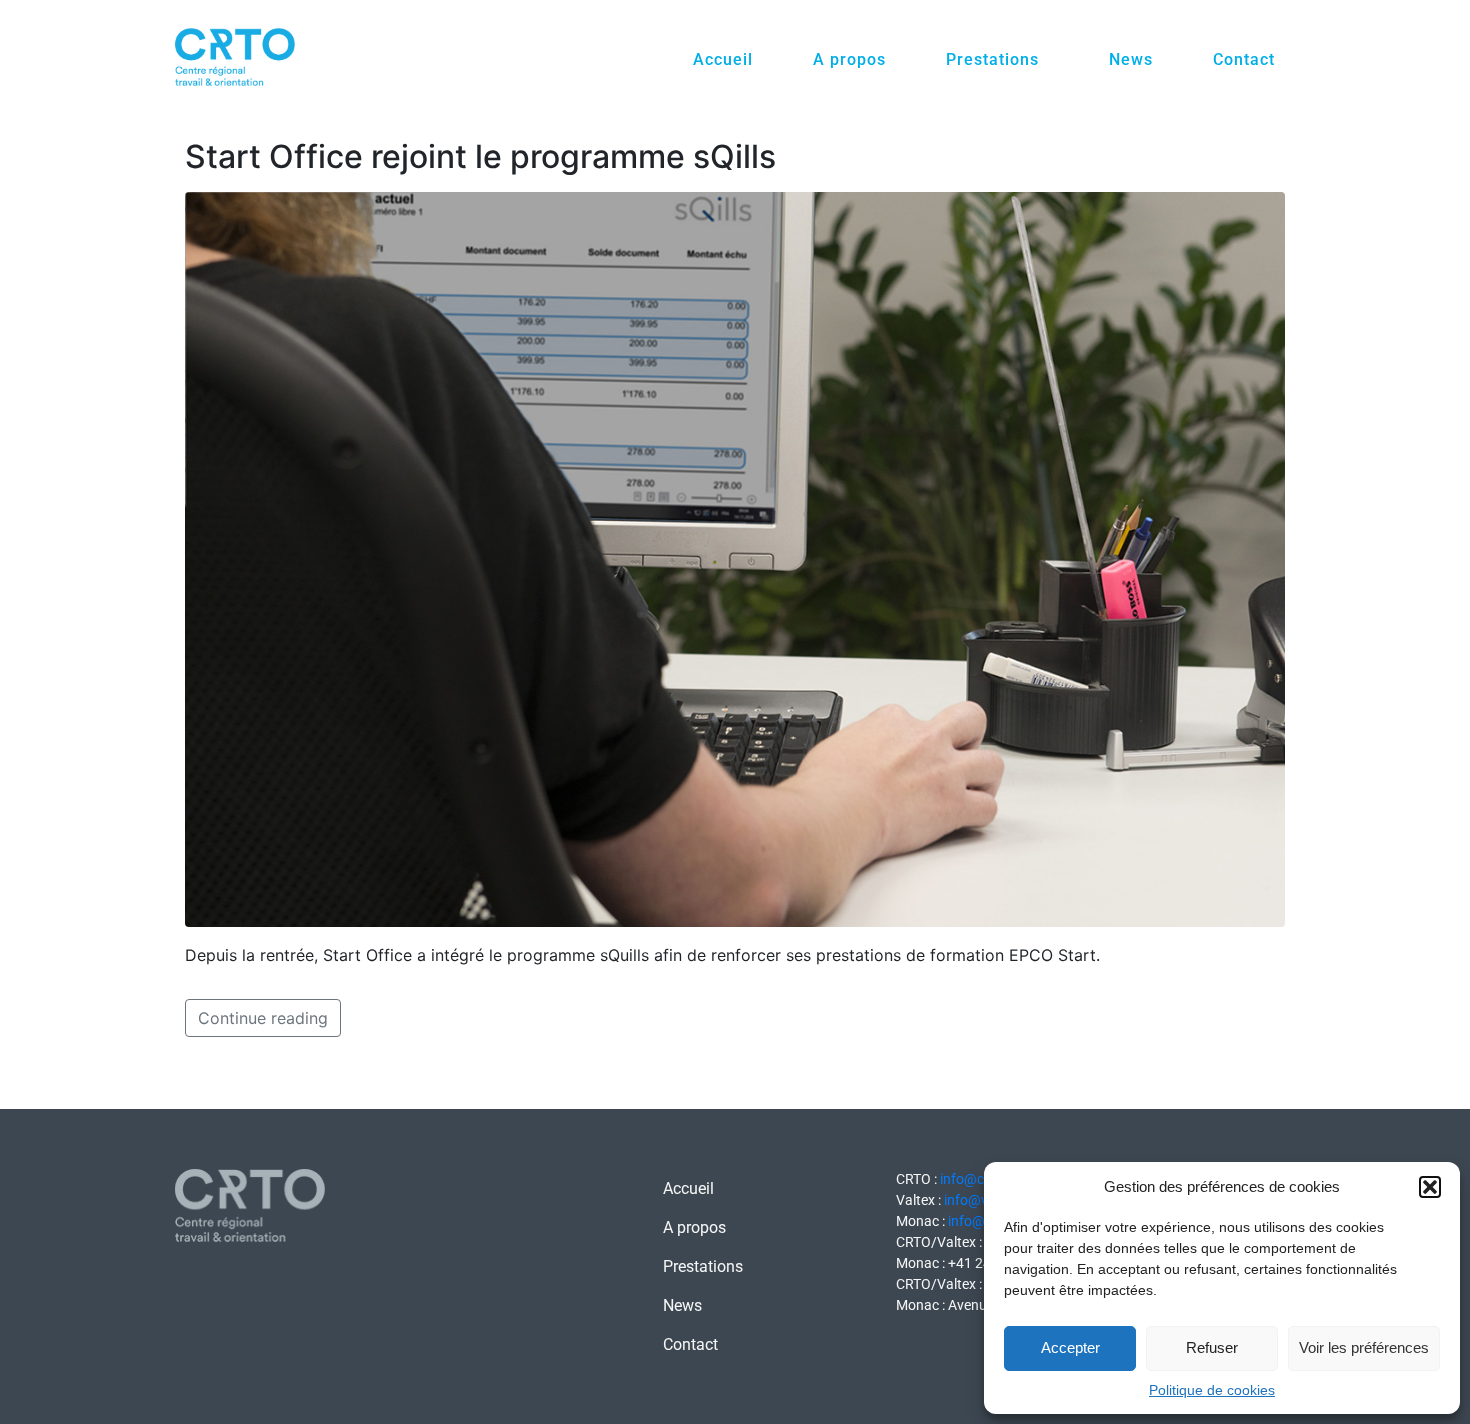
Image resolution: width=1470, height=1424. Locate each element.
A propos (849, 59)
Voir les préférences (1364, 1347)
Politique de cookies (1212, 1390)
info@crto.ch (980, 1179)
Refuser (1212, 1347)
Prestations (992, 59)
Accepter (1070, 1347)
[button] (1430, 1187)
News (1131, 59)
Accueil (723, 59)
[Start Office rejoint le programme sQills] (735, 558)
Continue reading (263, 1018)
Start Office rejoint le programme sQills (480, 156)
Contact (1244, 59)
